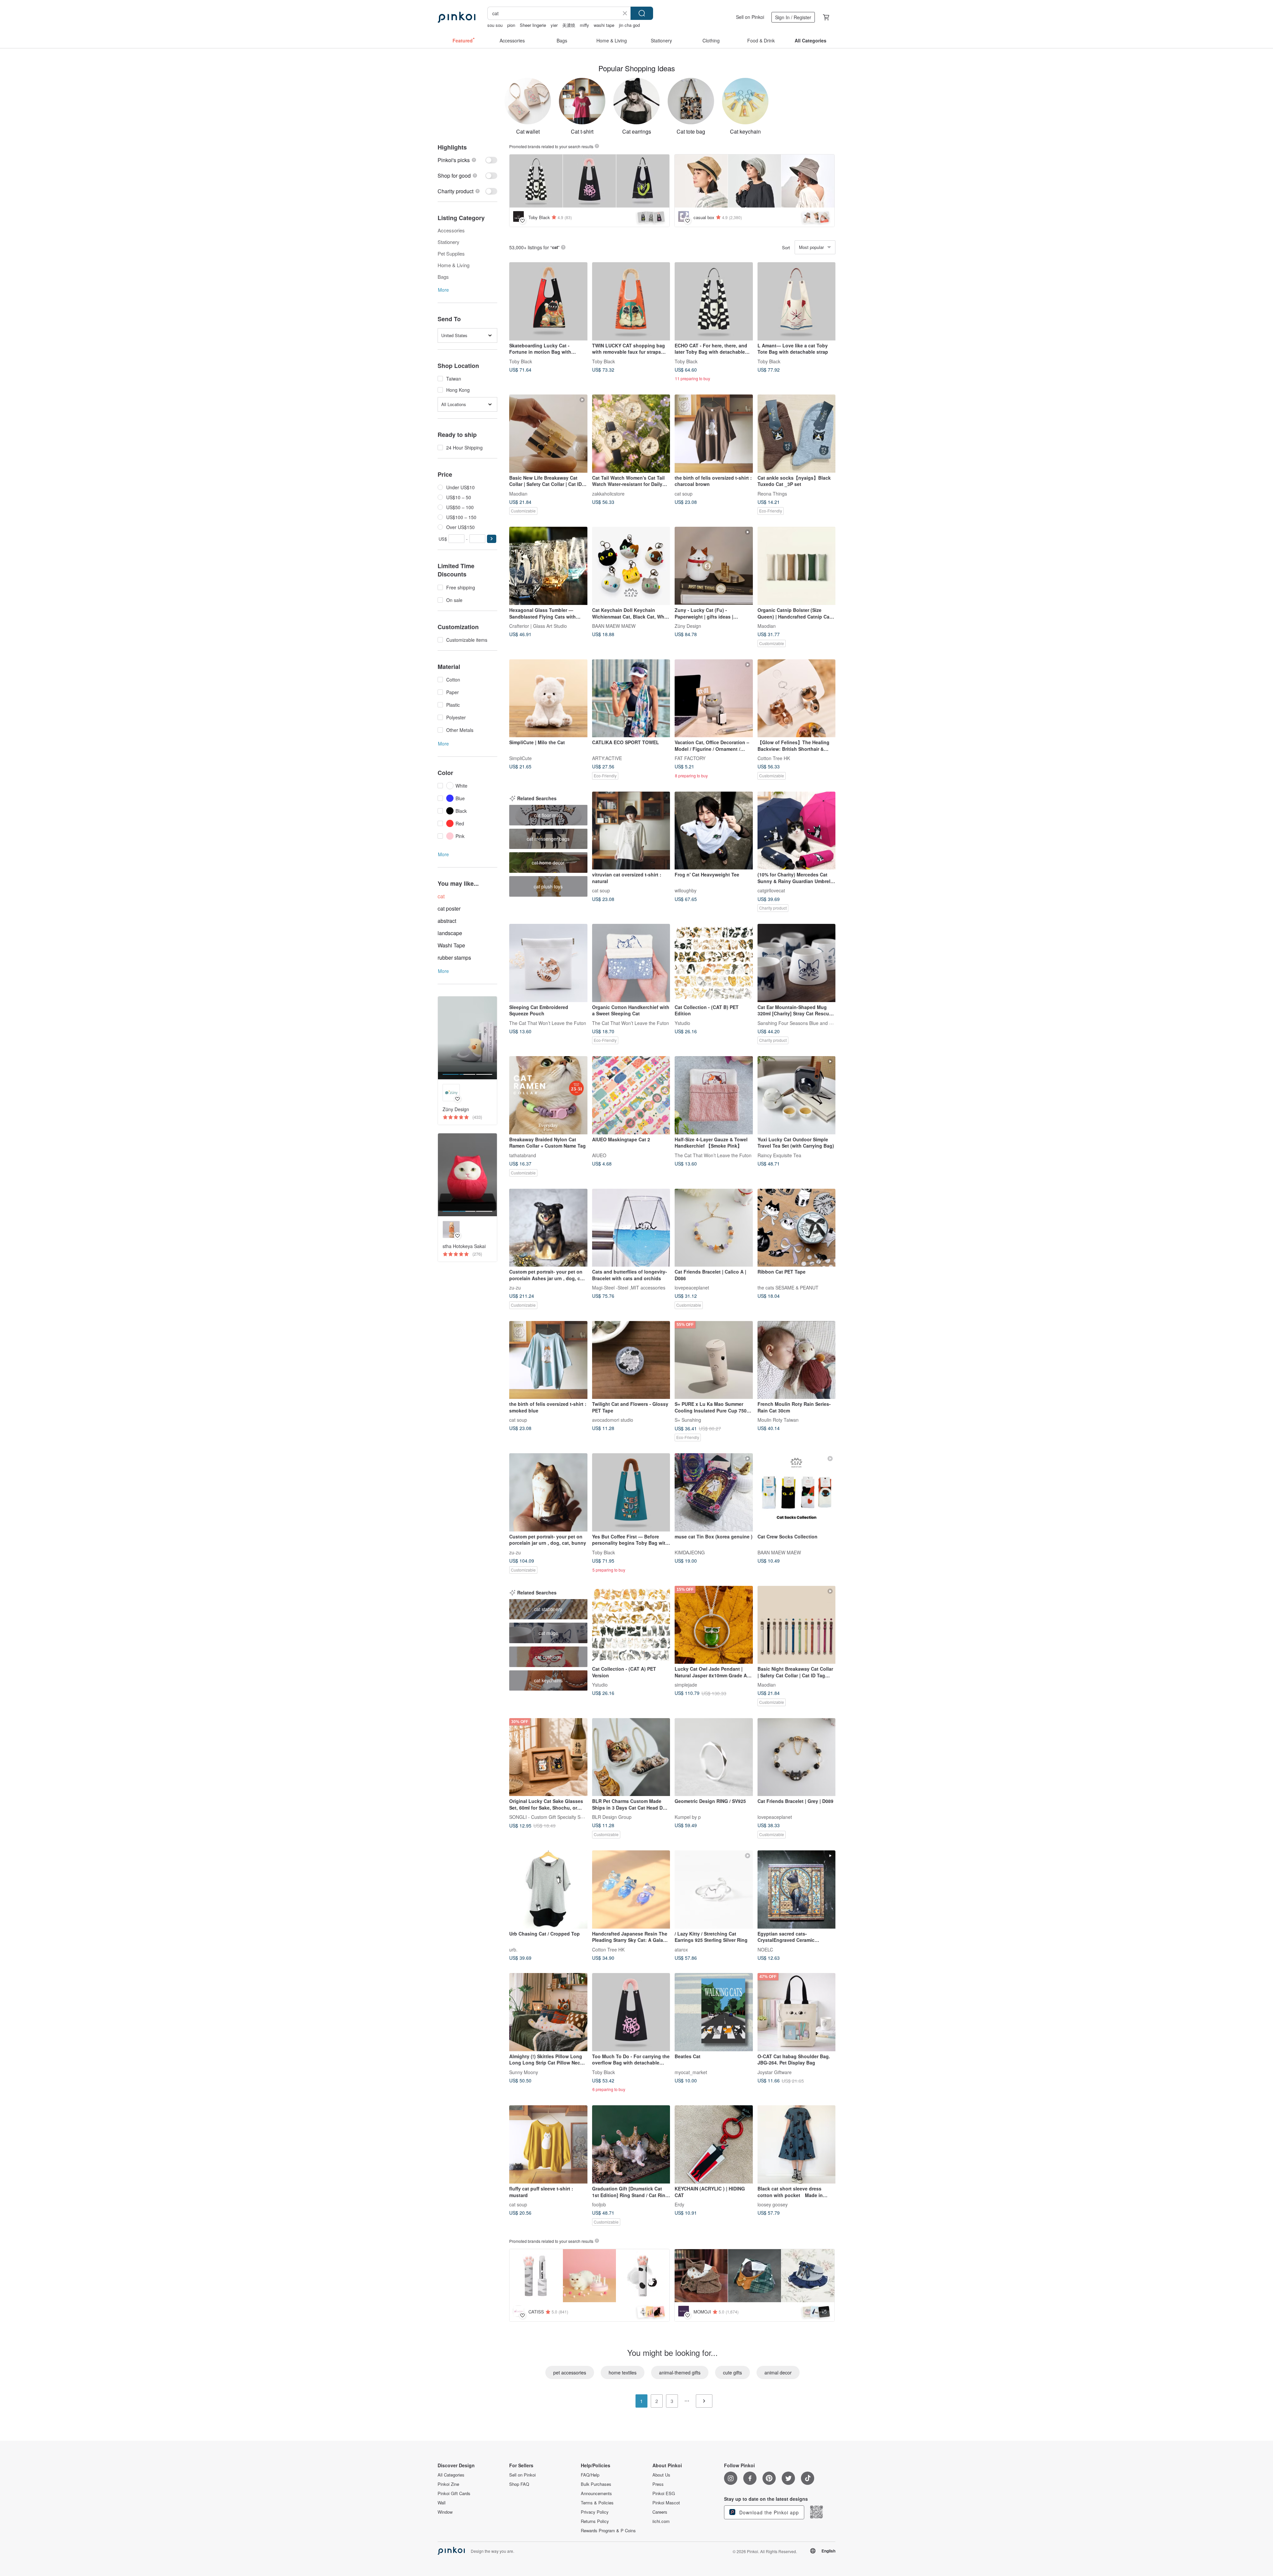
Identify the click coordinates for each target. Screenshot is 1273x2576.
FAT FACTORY (690, 758)
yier (554, 25)
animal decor (778, 2372)
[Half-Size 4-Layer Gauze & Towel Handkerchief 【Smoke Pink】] (714, 1095)
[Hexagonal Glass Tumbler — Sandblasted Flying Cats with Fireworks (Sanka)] (548, 566)
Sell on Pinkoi (750, 17)
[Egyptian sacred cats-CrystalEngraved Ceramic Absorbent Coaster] (797, 1889)
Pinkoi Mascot (666, 2503)
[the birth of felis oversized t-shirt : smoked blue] (548, 1360)
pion (511, 25)
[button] (492, 539)
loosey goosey (773, 2204)
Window (445, 2512)
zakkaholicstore (608, 493)
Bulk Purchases (596, 2484)
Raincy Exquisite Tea (779, 1155)
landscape (450, 933)
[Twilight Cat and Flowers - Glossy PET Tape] (631, 1360)
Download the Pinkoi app (768, 2512)
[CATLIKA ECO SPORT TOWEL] (631, 698)
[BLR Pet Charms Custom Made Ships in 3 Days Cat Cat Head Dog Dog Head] (631, 1757)
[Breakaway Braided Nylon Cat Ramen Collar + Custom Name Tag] (548, 1095)
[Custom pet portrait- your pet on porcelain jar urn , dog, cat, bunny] (548, 1492)
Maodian (518, 493)
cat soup (684, 493)
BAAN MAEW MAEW (614, 626)
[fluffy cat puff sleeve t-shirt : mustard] (548, 2144)
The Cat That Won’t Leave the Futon (548, 1023)
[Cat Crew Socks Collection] (797, 1492)
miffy (584, 25)
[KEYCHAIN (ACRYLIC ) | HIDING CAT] (714, 2144)
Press (658, 2484)
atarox (681, 1949)
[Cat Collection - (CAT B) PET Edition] (714, 963)
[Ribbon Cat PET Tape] (797, 1228)
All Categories (451, 2475)
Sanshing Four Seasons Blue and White (799, 1023)
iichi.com (661, 2521)
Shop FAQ (519, 2484)
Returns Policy (595, 2521)
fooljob (599, 2204)
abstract (447, 921)
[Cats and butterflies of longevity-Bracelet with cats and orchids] (631, 1228)
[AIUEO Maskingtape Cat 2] (631, 1095)
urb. (513, 1949)
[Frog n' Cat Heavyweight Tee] (714, 831)
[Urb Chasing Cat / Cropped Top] (548, 1889)
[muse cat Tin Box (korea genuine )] (714, 1492)
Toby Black (521, 361)
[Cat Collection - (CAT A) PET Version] (631, 1625)
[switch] (467, 160)
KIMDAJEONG (690, 1552)
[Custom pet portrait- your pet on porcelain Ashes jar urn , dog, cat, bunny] (548, 1228)
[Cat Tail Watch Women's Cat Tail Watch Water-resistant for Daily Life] (631, 434)
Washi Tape (451, 945)
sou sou (495, 25)
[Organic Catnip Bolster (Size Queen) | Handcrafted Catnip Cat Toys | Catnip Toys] (797, 566)
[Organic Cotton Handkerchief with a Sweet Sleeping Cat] (631, 963)
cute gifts (732, 2372)
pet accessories (570, 2372)
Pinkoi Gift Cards (454, 2493)
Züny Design (688, 626)
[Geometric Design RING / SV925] (714, 1757)
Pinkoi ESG (664, 2493)
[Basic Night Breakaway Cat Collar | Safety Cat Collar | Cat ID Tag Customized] (797, 1625)
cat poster (449, 908)
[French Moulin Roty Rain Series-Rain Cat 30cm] (797, 1360)
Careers (660, 2512)
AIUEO (599, 1155)
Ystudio (682, 1023)
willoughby (686, 890)
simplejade (686, 1685)
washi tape (604, 25)
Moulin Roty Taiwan (778, 1420)
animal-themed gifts (680, 2372)
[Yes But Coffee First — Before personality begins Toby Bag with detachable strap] (631, 1492)
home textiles (623, 2372)
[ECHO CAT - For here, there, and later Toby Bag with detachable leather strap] (714, 301)
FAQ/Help (590, 2475)
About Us (661, 2475)
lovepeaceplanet (692, 1288)
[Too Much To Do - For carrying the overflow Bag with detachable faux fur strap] (631, 2012)
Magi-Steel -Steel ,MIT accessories (629, 1288)
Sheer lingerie (533, 25)
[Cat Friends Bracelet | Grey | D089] (797, 1757)
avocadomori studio (613, 1420)
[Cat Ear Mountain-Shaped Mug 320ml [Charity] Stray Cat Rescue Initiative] (797, 963)
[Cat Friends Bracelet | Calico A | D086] (714, 1228)
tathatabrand (523, 1155)
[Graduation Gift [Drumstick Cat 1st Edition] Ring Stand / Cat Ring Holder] (631, 2144)
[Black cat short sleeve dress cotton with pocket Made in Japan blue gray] (797, 2144)
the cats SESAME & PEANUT (788, 1288)
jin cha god (629, 25)
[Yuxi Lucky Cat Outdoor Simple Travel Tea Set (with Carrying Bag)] (797, 1095)
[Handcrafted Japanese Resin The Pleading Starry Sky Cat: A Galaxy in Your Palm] (631, 1889)
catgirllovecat (771, 890)
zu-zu (515, 1288)
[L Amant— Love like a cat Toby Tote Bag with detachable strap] (797, 301)
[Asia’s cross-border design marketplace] (456, 17)
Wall (442, 2503)
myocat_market (691, 2072)
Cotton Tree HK (774, 758)
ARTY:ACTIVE (607, 758)
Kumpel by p (688, 1817)
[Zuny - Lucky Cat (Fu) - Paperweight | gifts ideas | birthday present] (714, 566)
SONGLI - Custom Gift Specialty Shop (549, 1817)
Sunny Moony (524, 2072)
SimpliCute (520, 758)
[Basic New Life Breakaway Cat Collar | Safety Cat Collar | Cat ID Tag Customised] (548, 434)
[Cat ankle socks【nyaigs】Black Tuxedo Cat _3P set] (797, 434)
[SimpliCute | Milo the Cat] (548, 698)
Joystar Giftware (775, 2072)
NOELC (765, 1949)
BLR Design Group (612, 1817)
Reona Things (772, 493)
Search (642, 13)
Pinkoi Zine (448, 2484)
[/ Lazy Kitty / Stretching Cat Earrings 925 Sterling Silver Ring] (714, 1889)
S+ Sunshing (688, 1420)
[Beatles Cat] (714, 2012)
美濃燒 (569, 25)
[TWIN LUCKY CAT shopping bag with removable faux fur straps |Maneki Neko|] (631, 301)
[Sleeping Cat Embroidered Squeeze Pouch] (548, 963)
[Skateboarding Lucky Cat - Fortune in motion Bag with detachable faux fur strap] (548, 301)
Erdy (679, 2204)
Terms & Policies (597, 2503)
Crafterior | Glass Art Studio (538, 626)
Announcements (596, 2493)
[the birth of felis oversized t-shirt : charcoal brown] (714, 434)
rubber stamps (454, 958)
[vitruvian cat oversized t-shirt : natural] (631, 831)
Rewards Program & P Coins (608, 2531)
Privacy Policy (595, 2512)
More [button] (443, 290)
